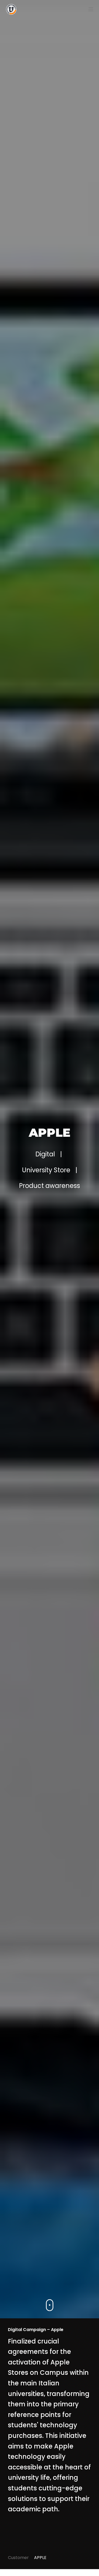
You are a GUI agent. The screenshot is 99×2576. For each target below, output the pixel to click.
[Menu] (91, 9)
